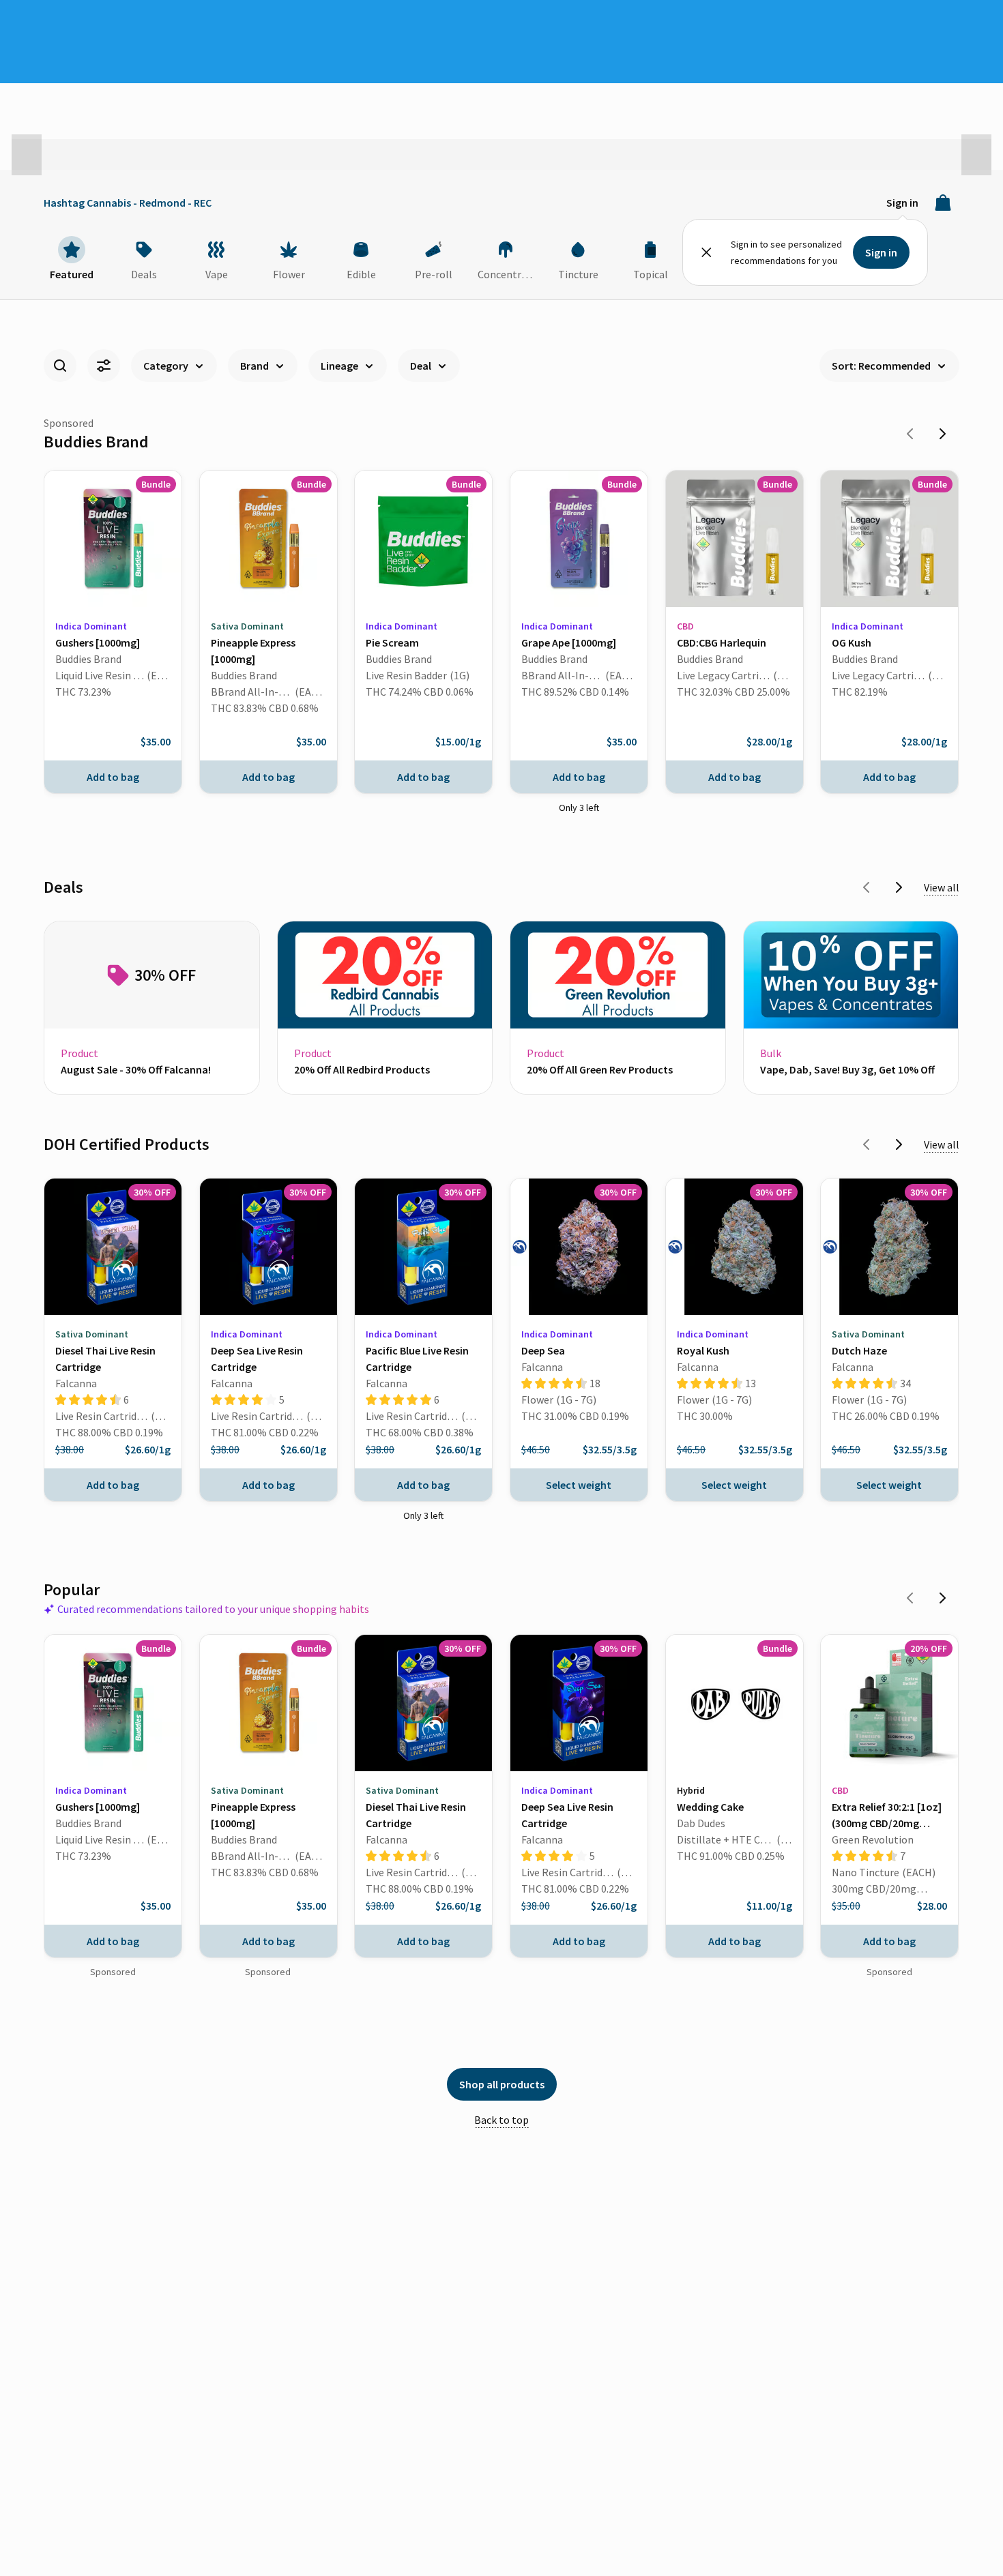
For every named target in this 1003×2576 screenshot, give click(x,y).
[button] (27, 155)
